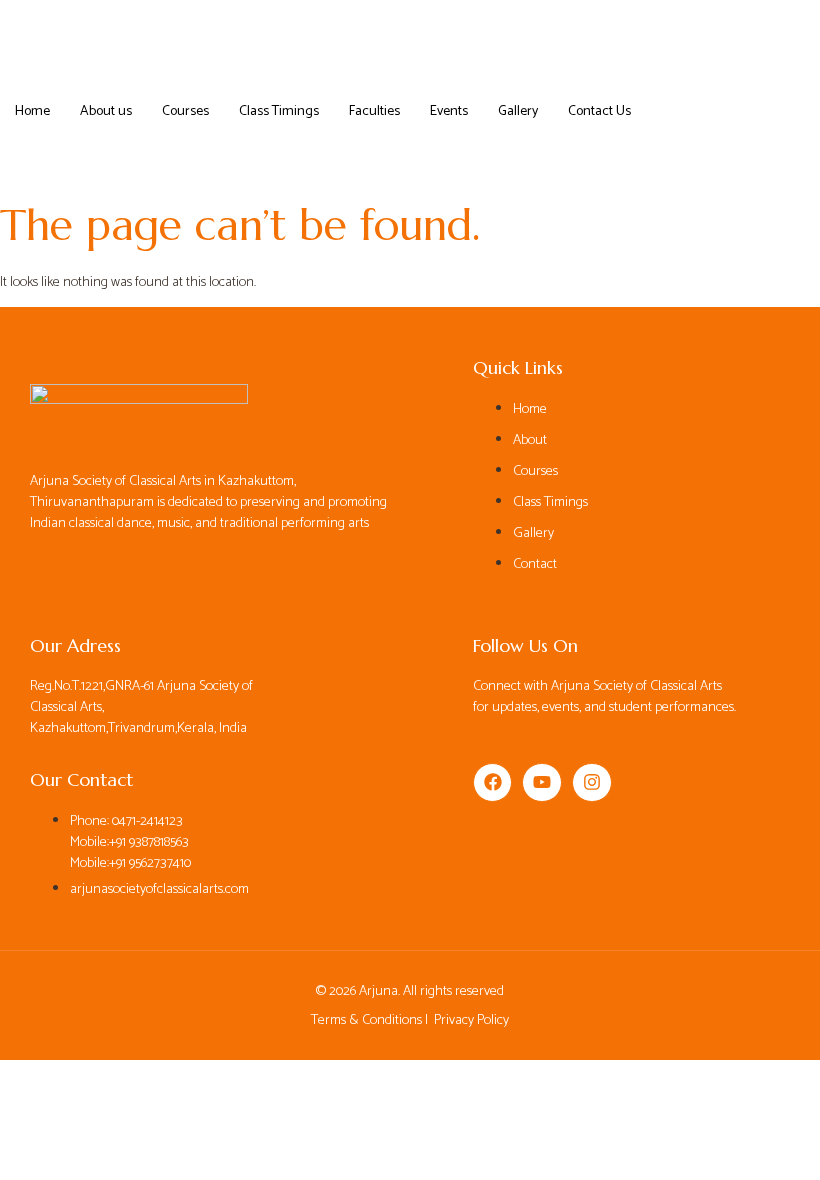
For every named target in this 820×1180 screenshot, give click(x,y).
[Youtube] (542, 783)
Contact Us (599, 111)
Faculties (374, 111)
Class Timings (279, 111)
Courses (185, 111)
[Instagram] (592, 783)
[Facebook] (493, 783)
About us (106, 111)
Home (32, 111)
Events (449, 111)
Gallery (518, 111)
